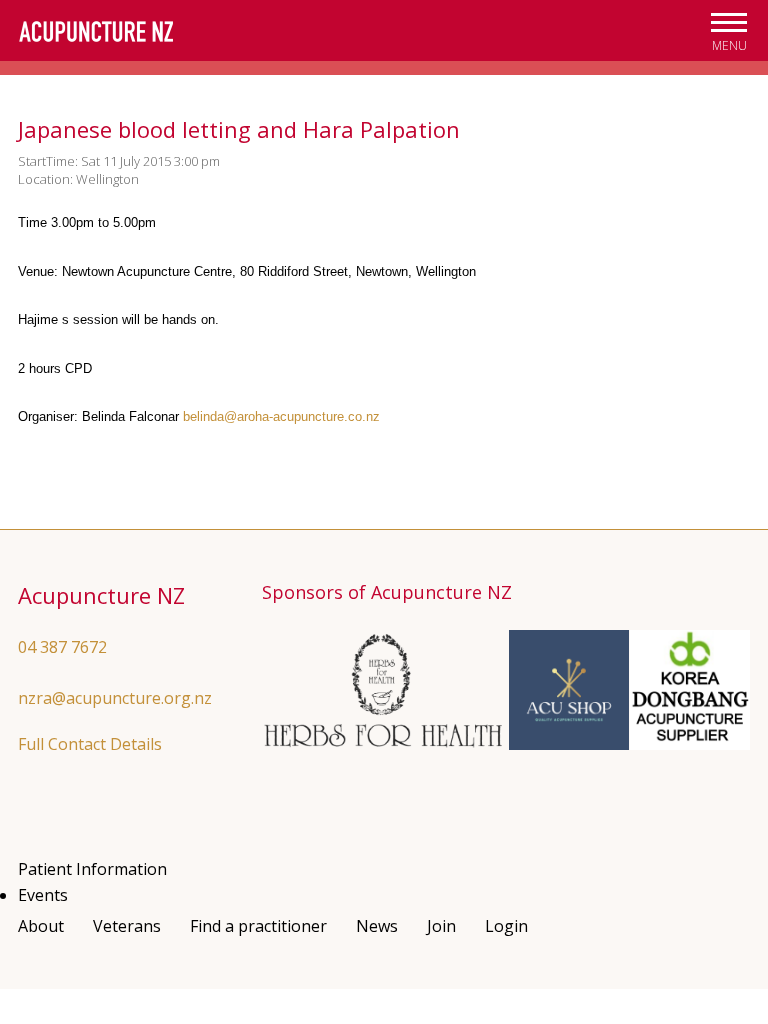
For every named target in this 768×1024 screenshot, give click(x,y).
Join (441, 926)
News (377, 926)
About (41, 926)
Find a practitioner (258, 926)
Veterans (127, 926)
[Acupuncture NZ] (96, 32)
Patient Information (92, 869)
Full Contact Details (90, 744)
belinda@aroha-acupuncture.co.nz (281, 416)
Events (43, 895)
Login (506, 926)
